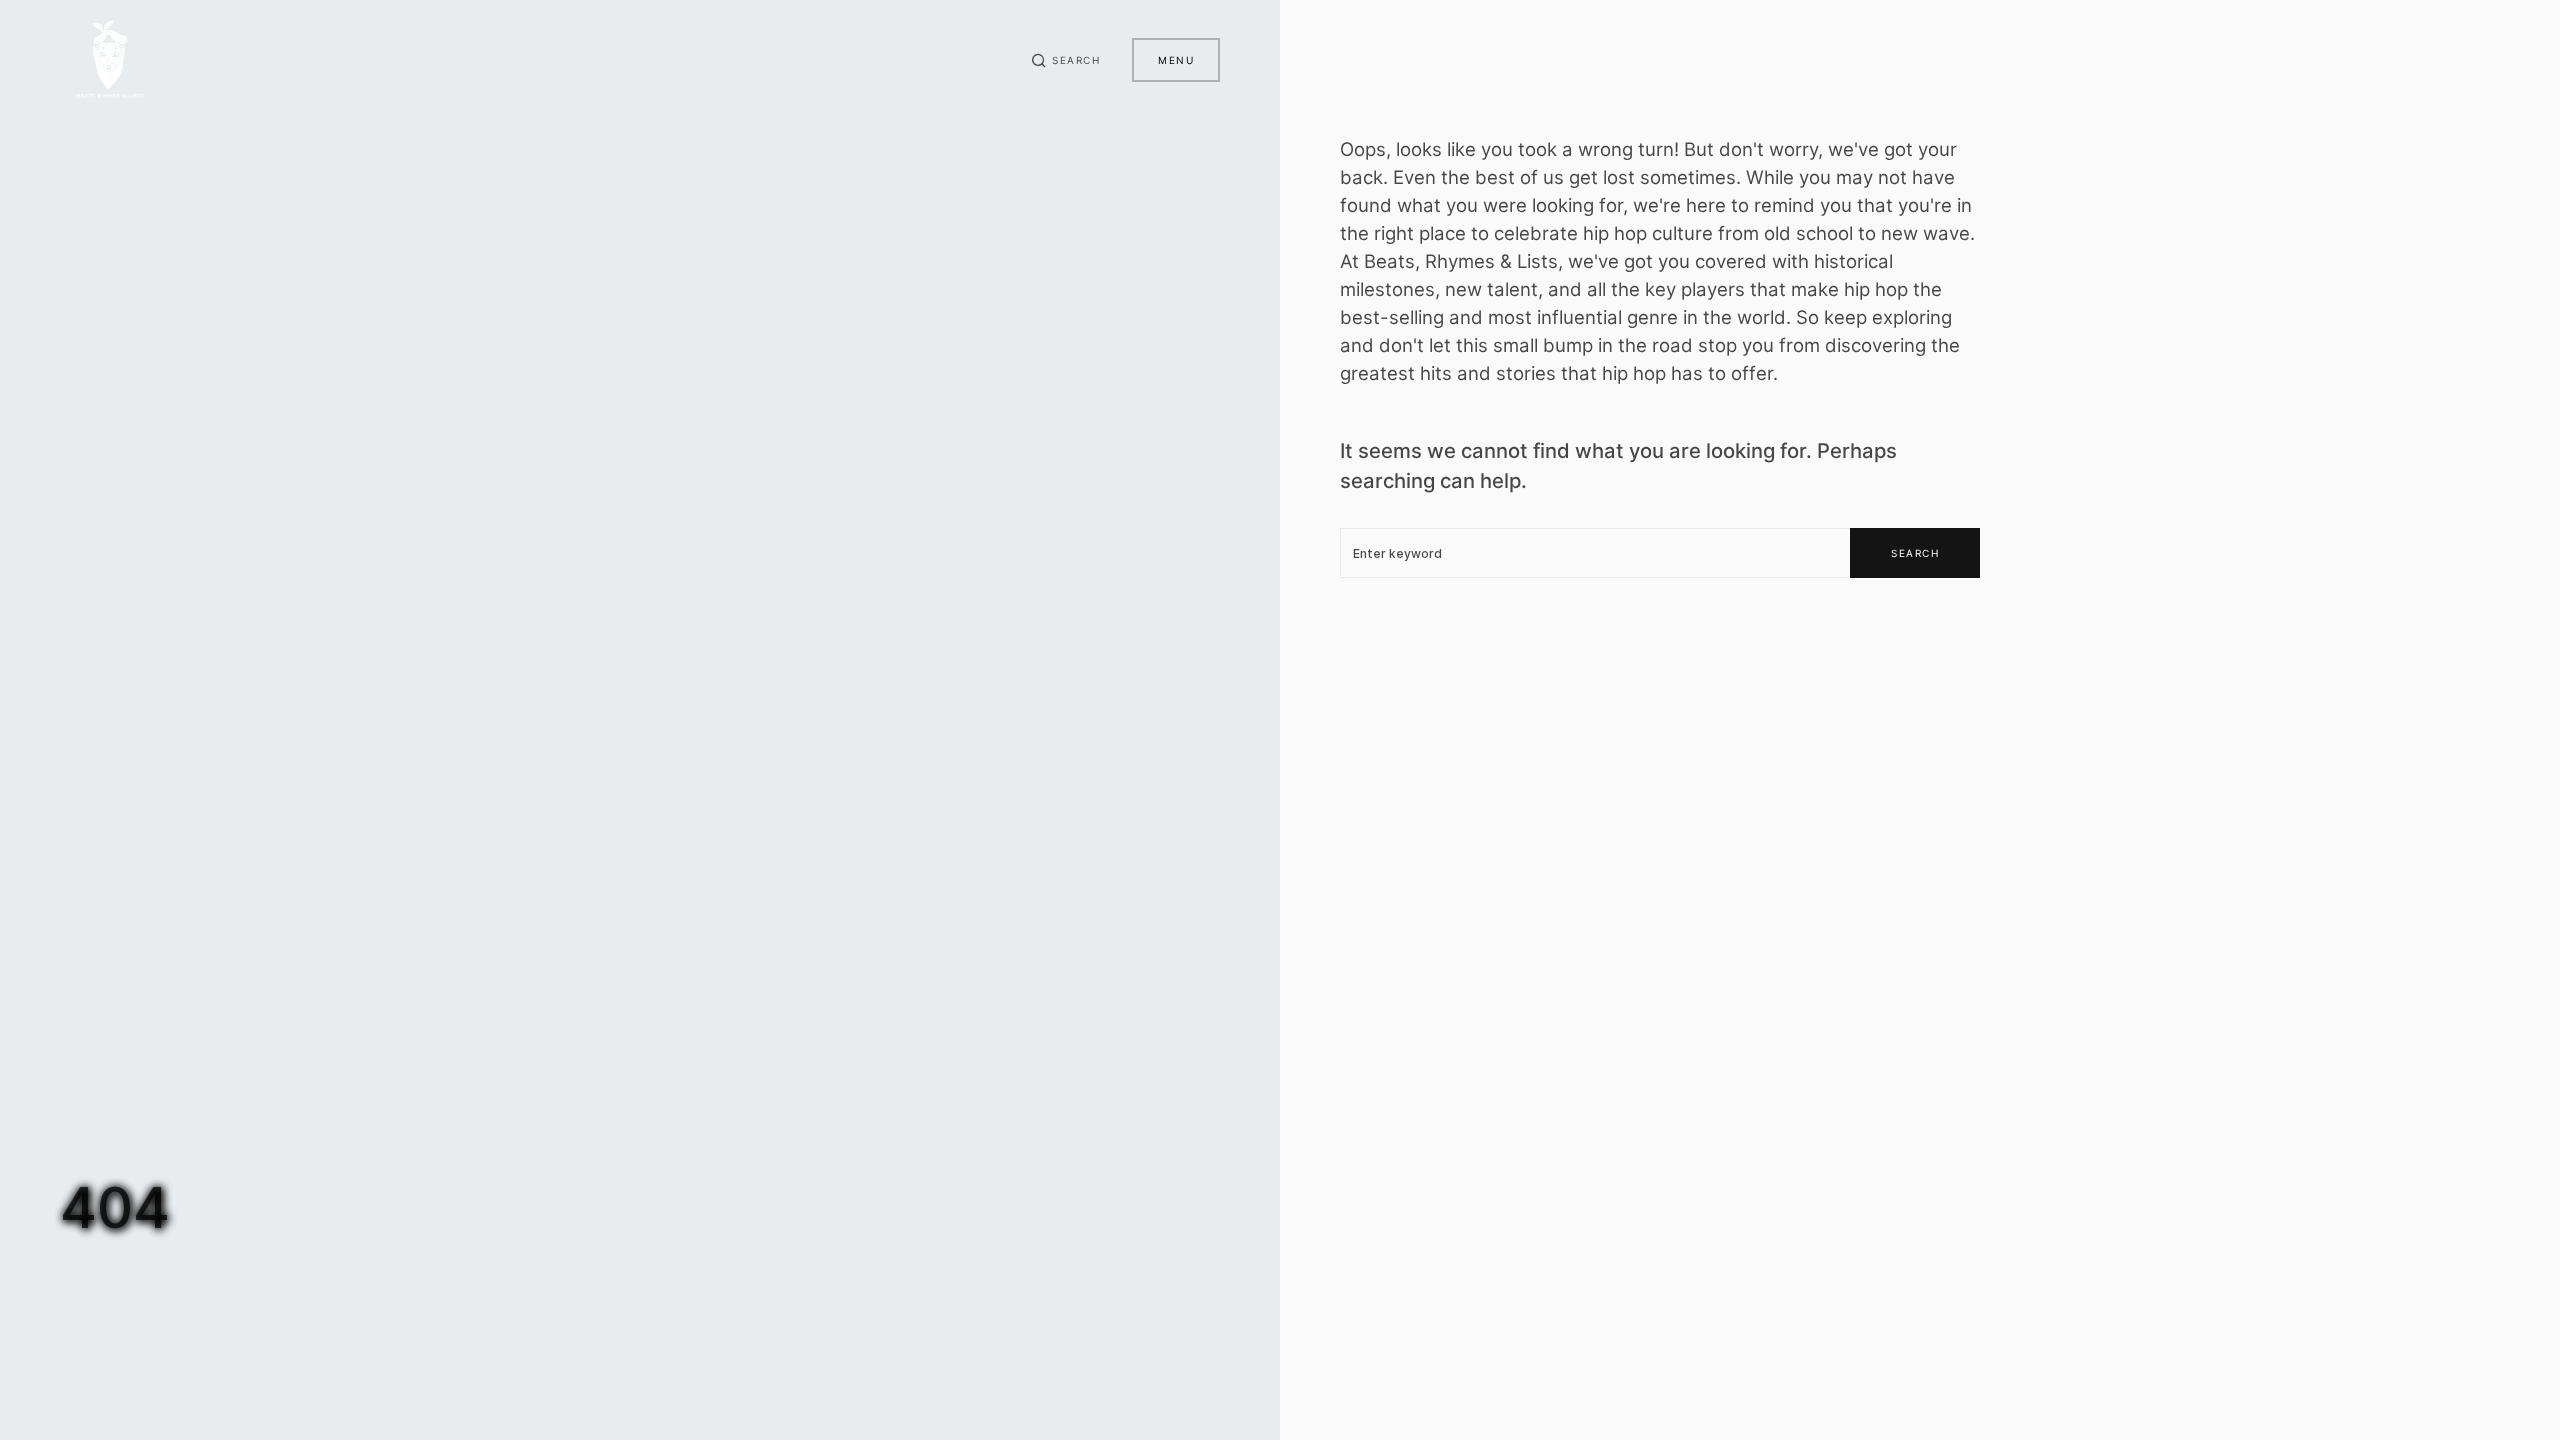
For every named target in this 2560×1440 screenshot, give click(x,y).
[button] (1066, 60)
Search (1915, 553)
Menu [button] (1176, 60)
